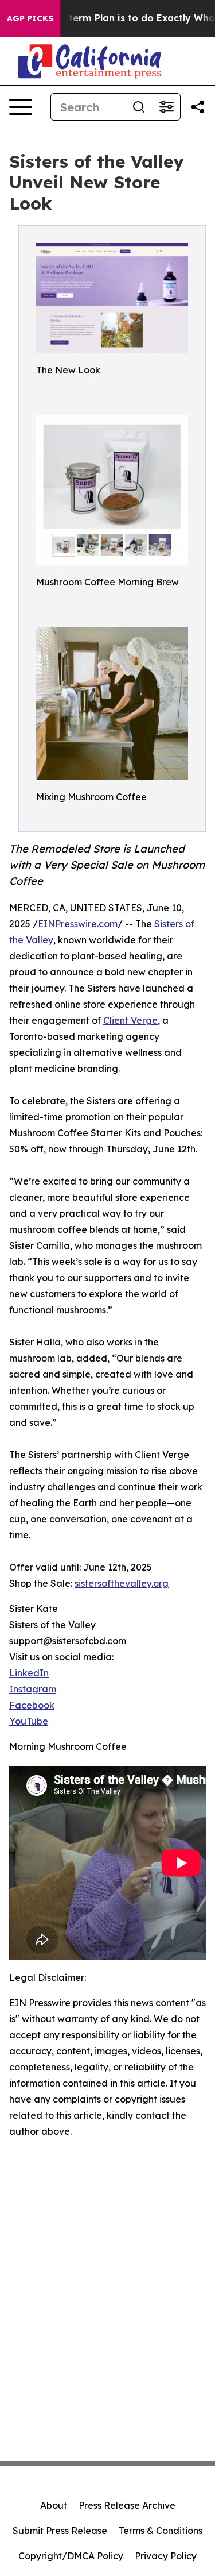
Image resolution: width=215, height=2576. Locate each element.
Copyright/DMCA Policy (71, 2556)
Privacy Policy (166, 2556)
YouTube (29, 1721)
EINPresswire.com (78, 924)
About (54, 2505)
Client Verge (130, 1020)
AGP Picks (30, 18)
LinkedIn (29, 1673)
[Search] (139, 107)
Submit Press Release (60, 2531)
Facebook (32, 1705)
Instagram (33, 1689)
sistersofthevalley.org (122, 1583)
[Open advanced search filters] (166, 107)
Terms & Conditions (161, 2531)
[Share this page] (198, 107)
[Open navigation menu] (21, 107)
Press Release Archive (127, 2505)
